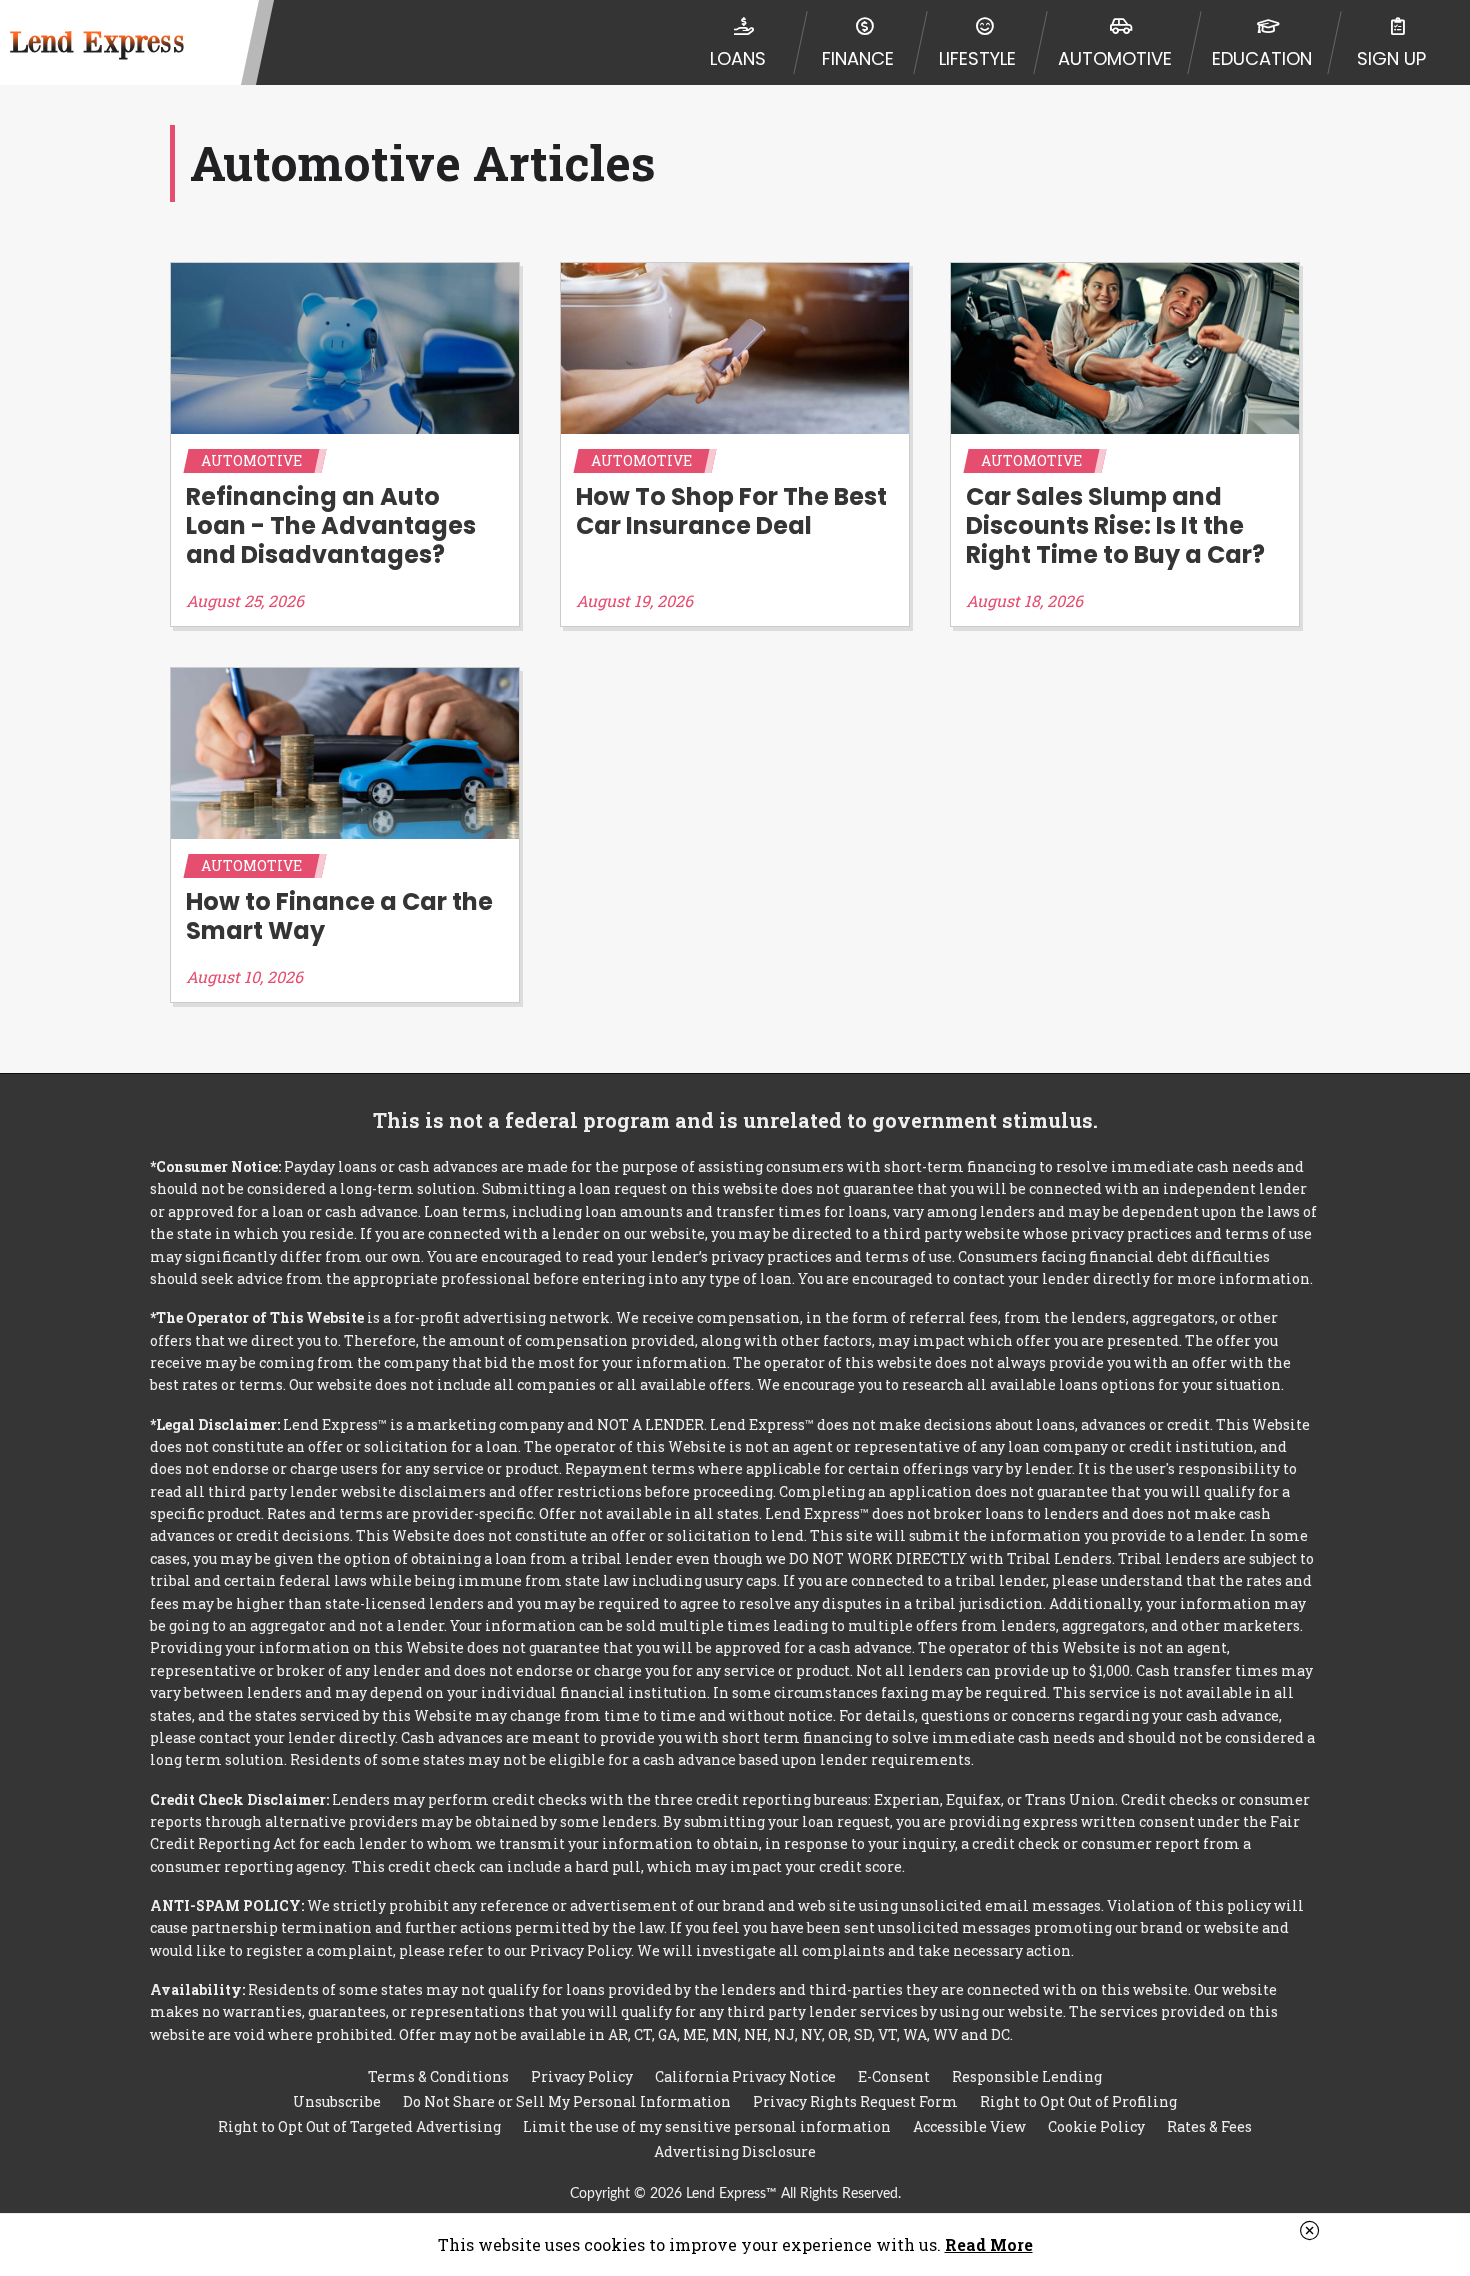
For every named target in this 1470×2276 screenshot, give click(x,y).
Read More (989, 2244)
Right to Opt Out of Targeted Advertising (359, 2126)
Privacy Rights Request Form (855, 2101)
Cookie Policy (1096, 2126)
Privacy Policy (582, 2076)
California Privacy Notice (745, 2076)
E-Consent (894, 2076)
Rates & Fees (1209, 2126)
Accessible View (969, 2126)
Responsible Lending (1027, 2076)
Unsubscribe (337, 2101)
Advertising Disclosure (735, 2151)
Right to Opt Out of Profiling (1078, 2101)
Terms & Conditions (438, 2076)
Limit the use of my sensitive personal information (707, 2126)
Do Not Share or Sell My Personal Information (567, 2101)
